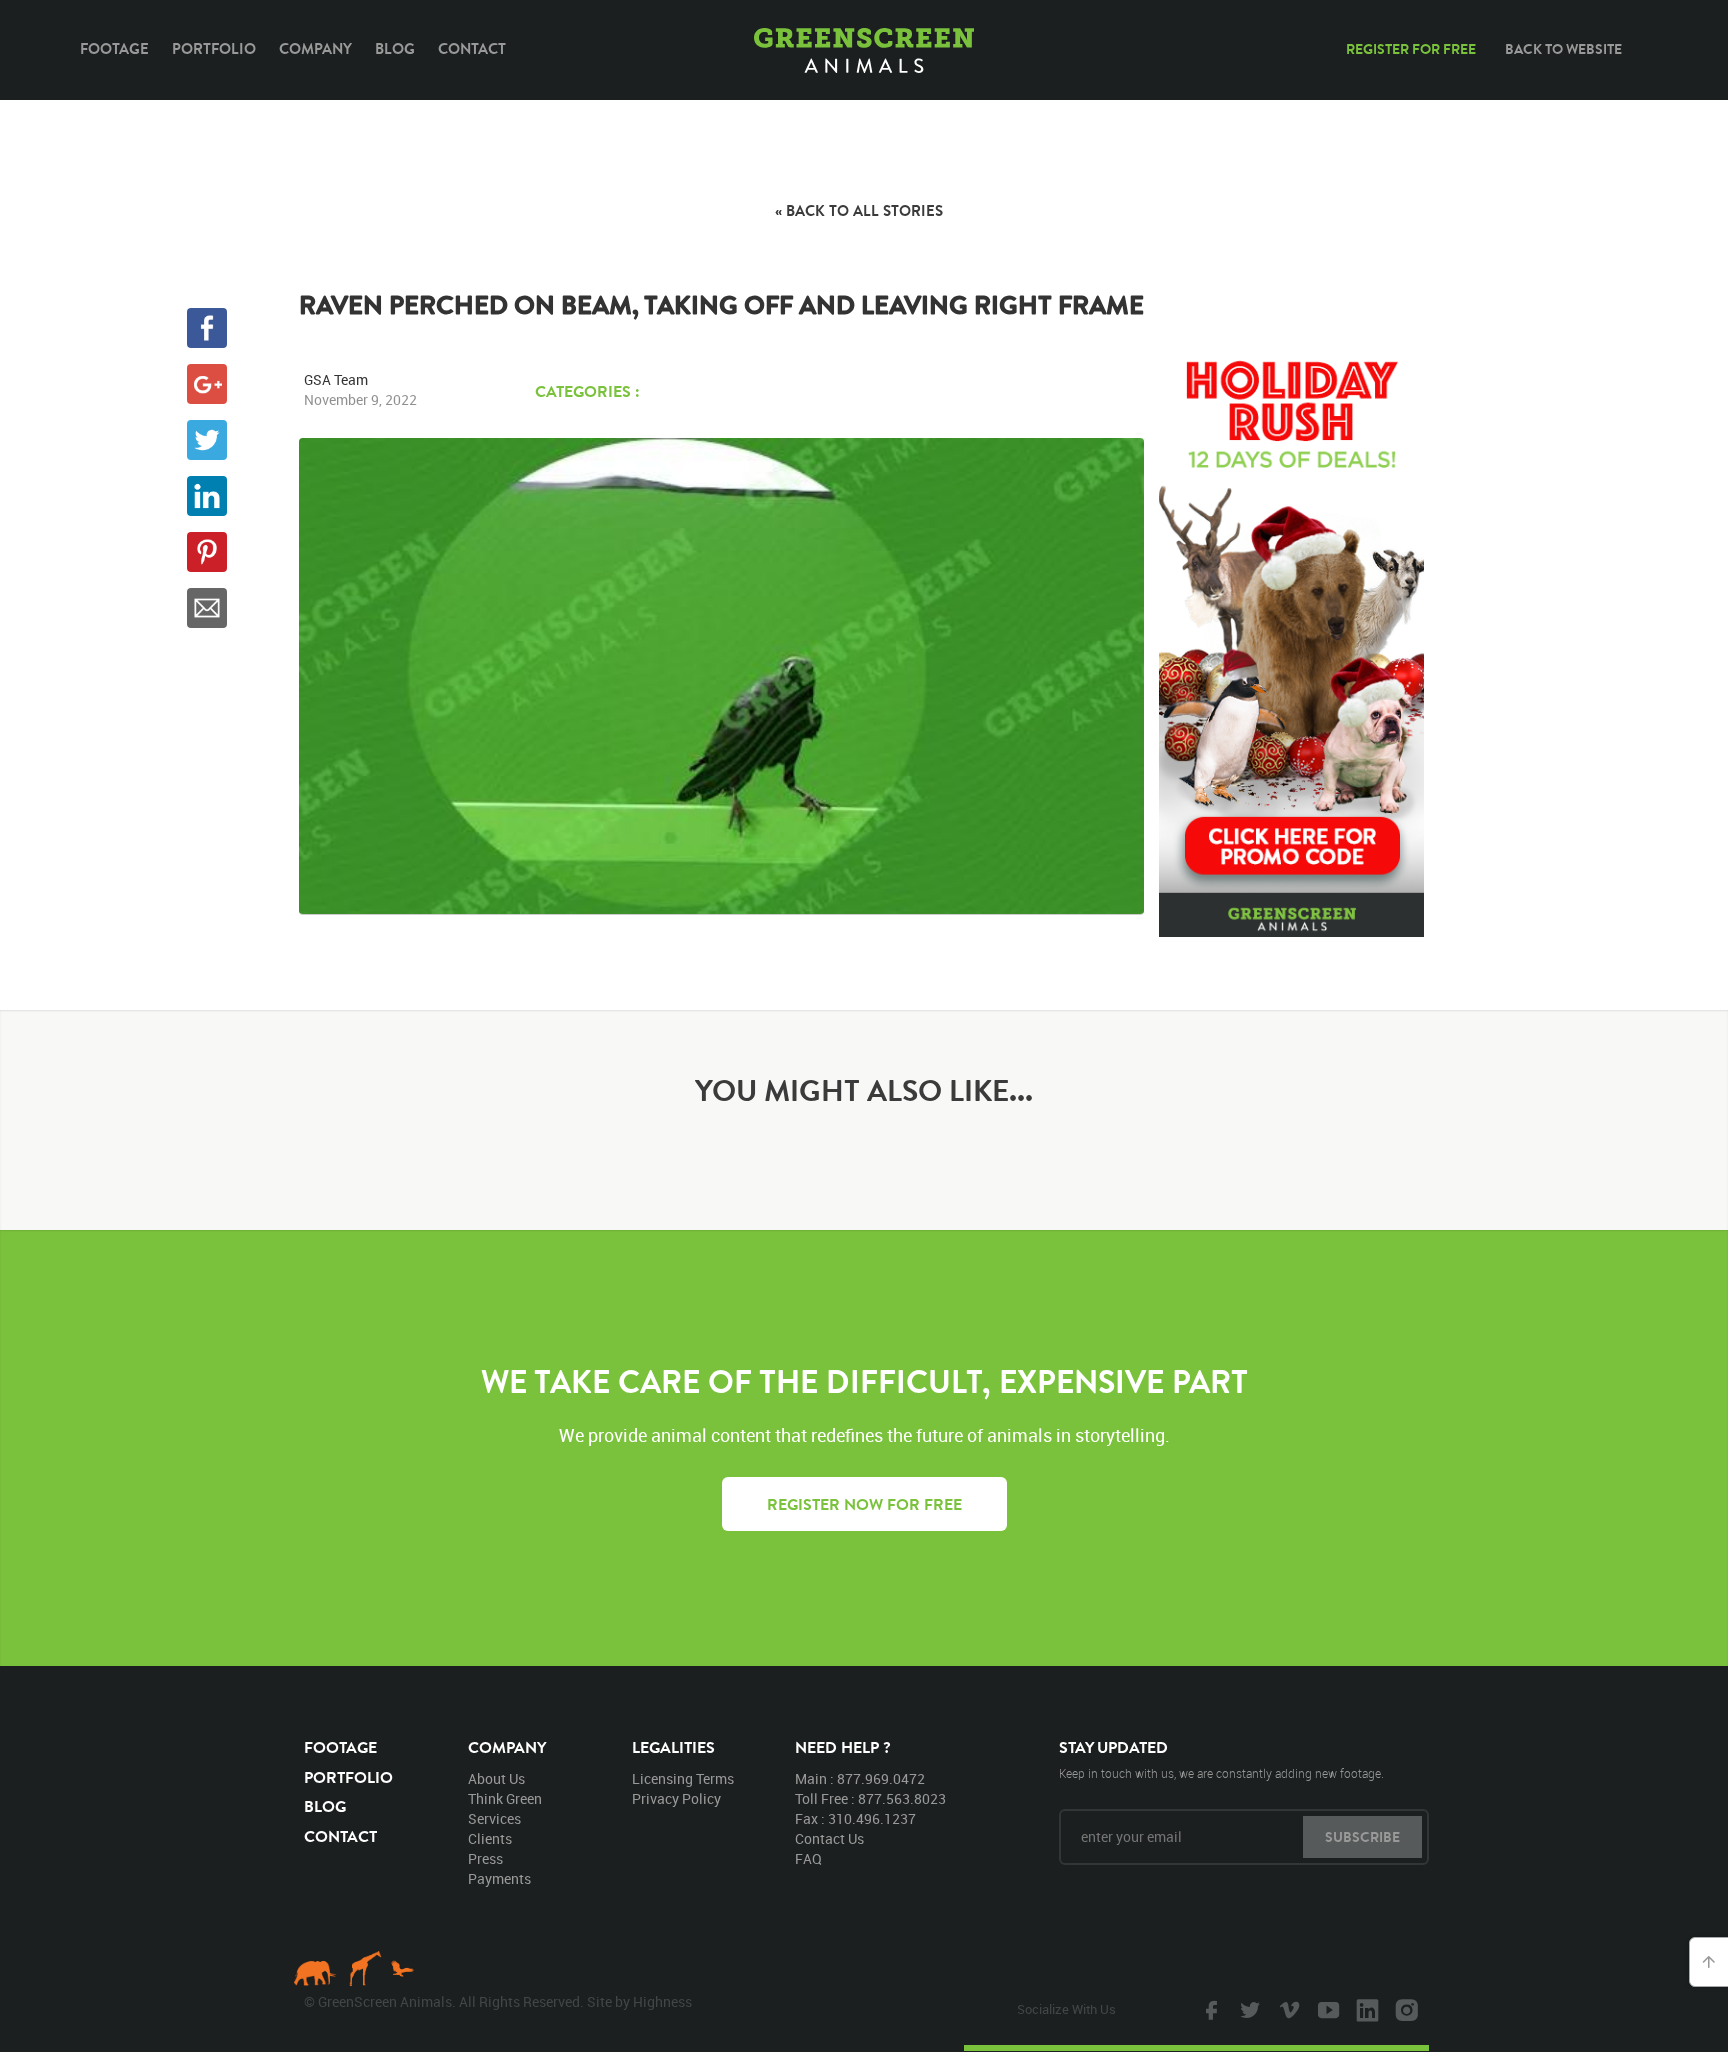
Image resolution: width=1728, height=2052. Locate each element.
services (494, 1818)
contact (340, 1836)
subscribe (1362, 1837)
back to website (1563, 49)
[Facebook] (1209, 2009)
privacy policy (676, 1798)
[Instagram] (1404, 2009)
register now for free (864, 1504)
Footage (114, 48)
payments (499, 1878)
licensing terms (683, 1778)
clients (490, 1838)
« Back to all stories (859, 210)
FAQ (808, 1858)
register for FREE (1411, 49)
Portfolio (214, 48)
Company (315, 48)
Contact (472, 48)
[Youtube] (1326, 2009)
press (485, 1858)
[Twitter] (1248, 2009)
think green (505, 1798)
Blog (395, 48)
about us (496, 1778)
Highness (662, 2001)
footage (340, 1747)
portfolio (348, 1777)
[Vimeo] (1287, 2009)
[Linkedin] (1365, 2009)
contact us (829, 1838)
